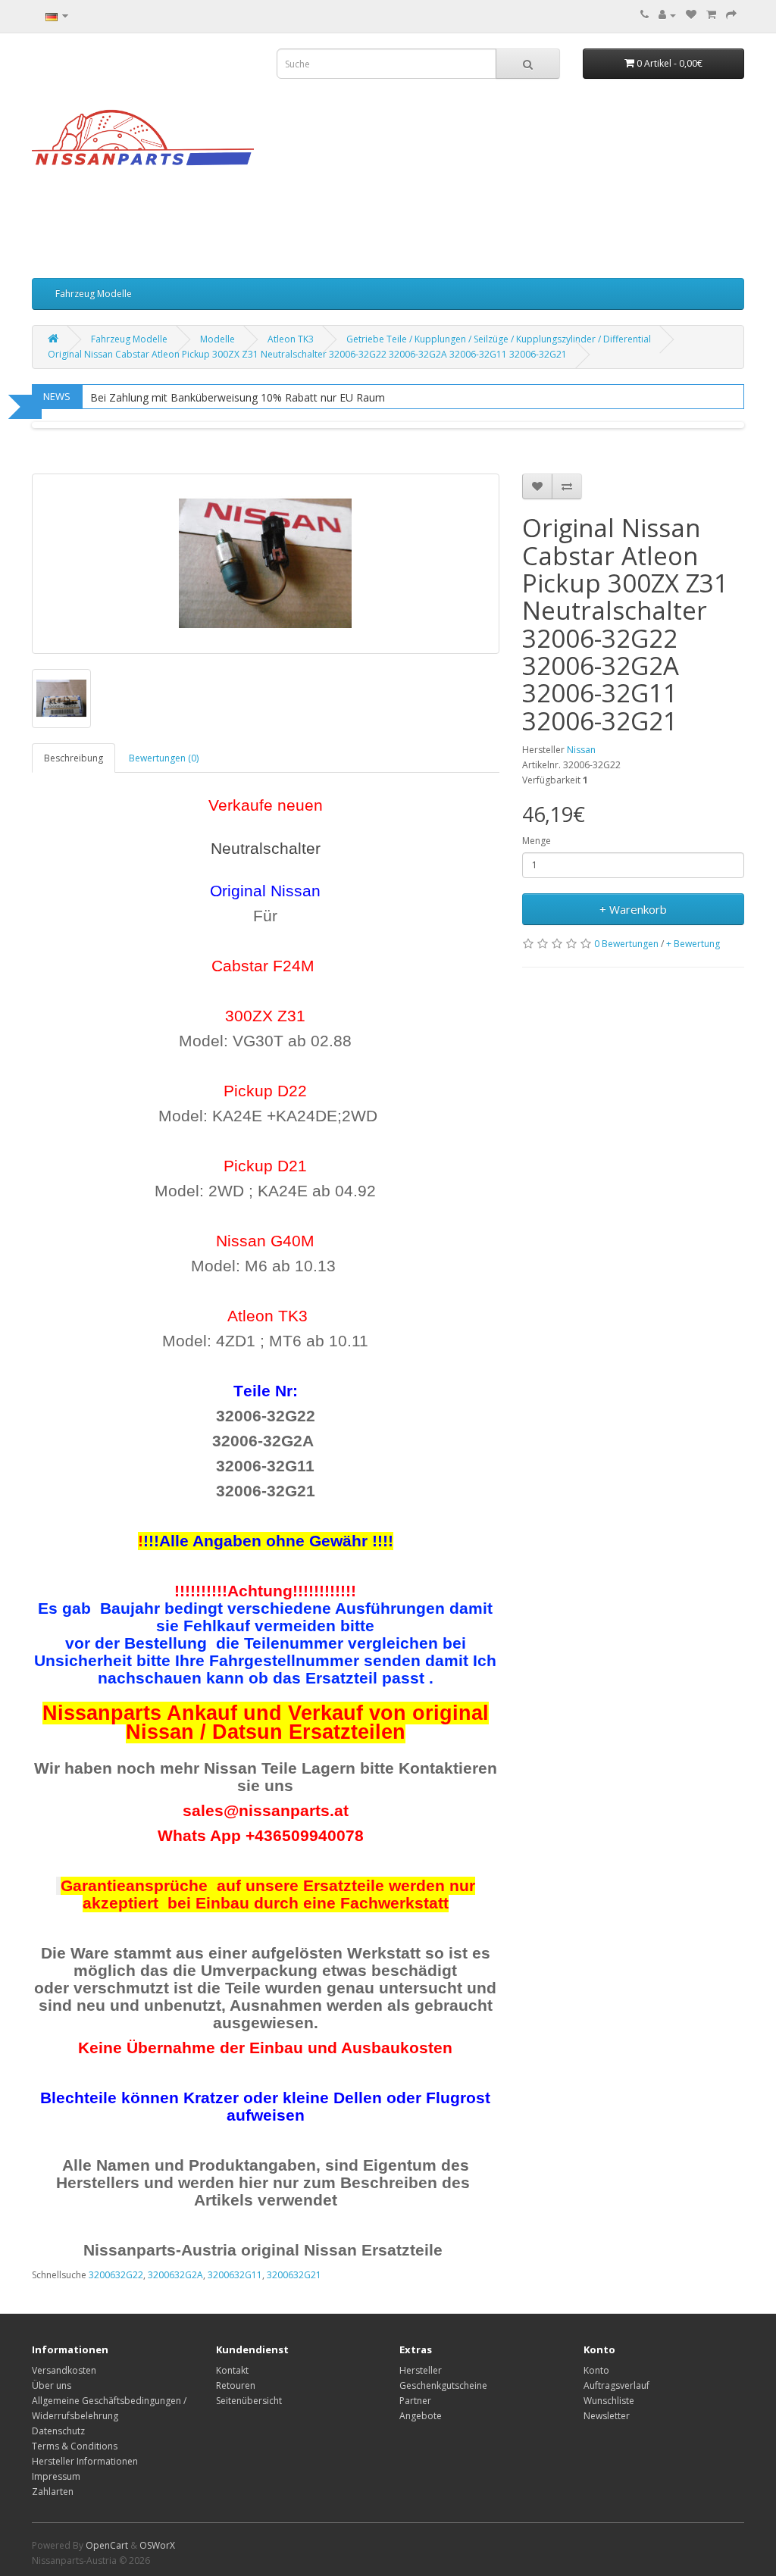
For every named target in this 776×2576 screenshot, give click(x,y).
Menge (537, 841)
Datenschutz (58, 2431)
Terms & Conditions (75, 2446)
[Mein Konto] (667, 15)
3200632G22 (116, 2275)
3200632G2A (175, 2275)
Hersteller (421, 2370)
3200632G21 (294, 2275)
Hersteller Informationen (85, 2461)
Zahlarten (53, 2492)
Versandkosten (64, 2370)
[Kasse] (731, 15)
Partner (415, 2401)
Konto (596, 2370)
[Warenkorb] (711, 15)
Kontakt (232, 2370)
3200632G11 (235, 2275)
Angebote (421, 2416)
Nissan (581, 750)
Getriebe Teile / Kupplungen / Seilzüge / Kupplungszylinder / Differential (499, 339)
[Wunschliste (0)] (691, 15)
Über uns (52, 2385)
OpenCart (107, 2545)
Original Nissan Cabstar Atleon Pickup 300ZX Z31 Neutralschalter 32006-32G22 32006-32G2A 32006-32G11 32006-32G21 (307, 354)
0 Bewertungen (626, 944)
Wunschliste (609, 2401)
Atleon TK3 (291, 339)
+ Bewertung (693, 944)
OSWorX (157, 2545)
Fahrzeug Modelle (94, 294)
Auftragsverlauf (616, 2385)
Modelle (217, 339)
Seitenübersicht (249, 2401)
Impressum (56, 2476)
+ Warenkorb (633, 909)
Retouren (236, 2385)
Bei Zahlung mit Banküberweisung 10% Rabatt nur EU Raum (238, 397)
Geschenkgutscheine (443, 2385)
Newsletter (607, 2416)
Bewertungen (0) (164, 758)
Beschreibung (74, 758)
